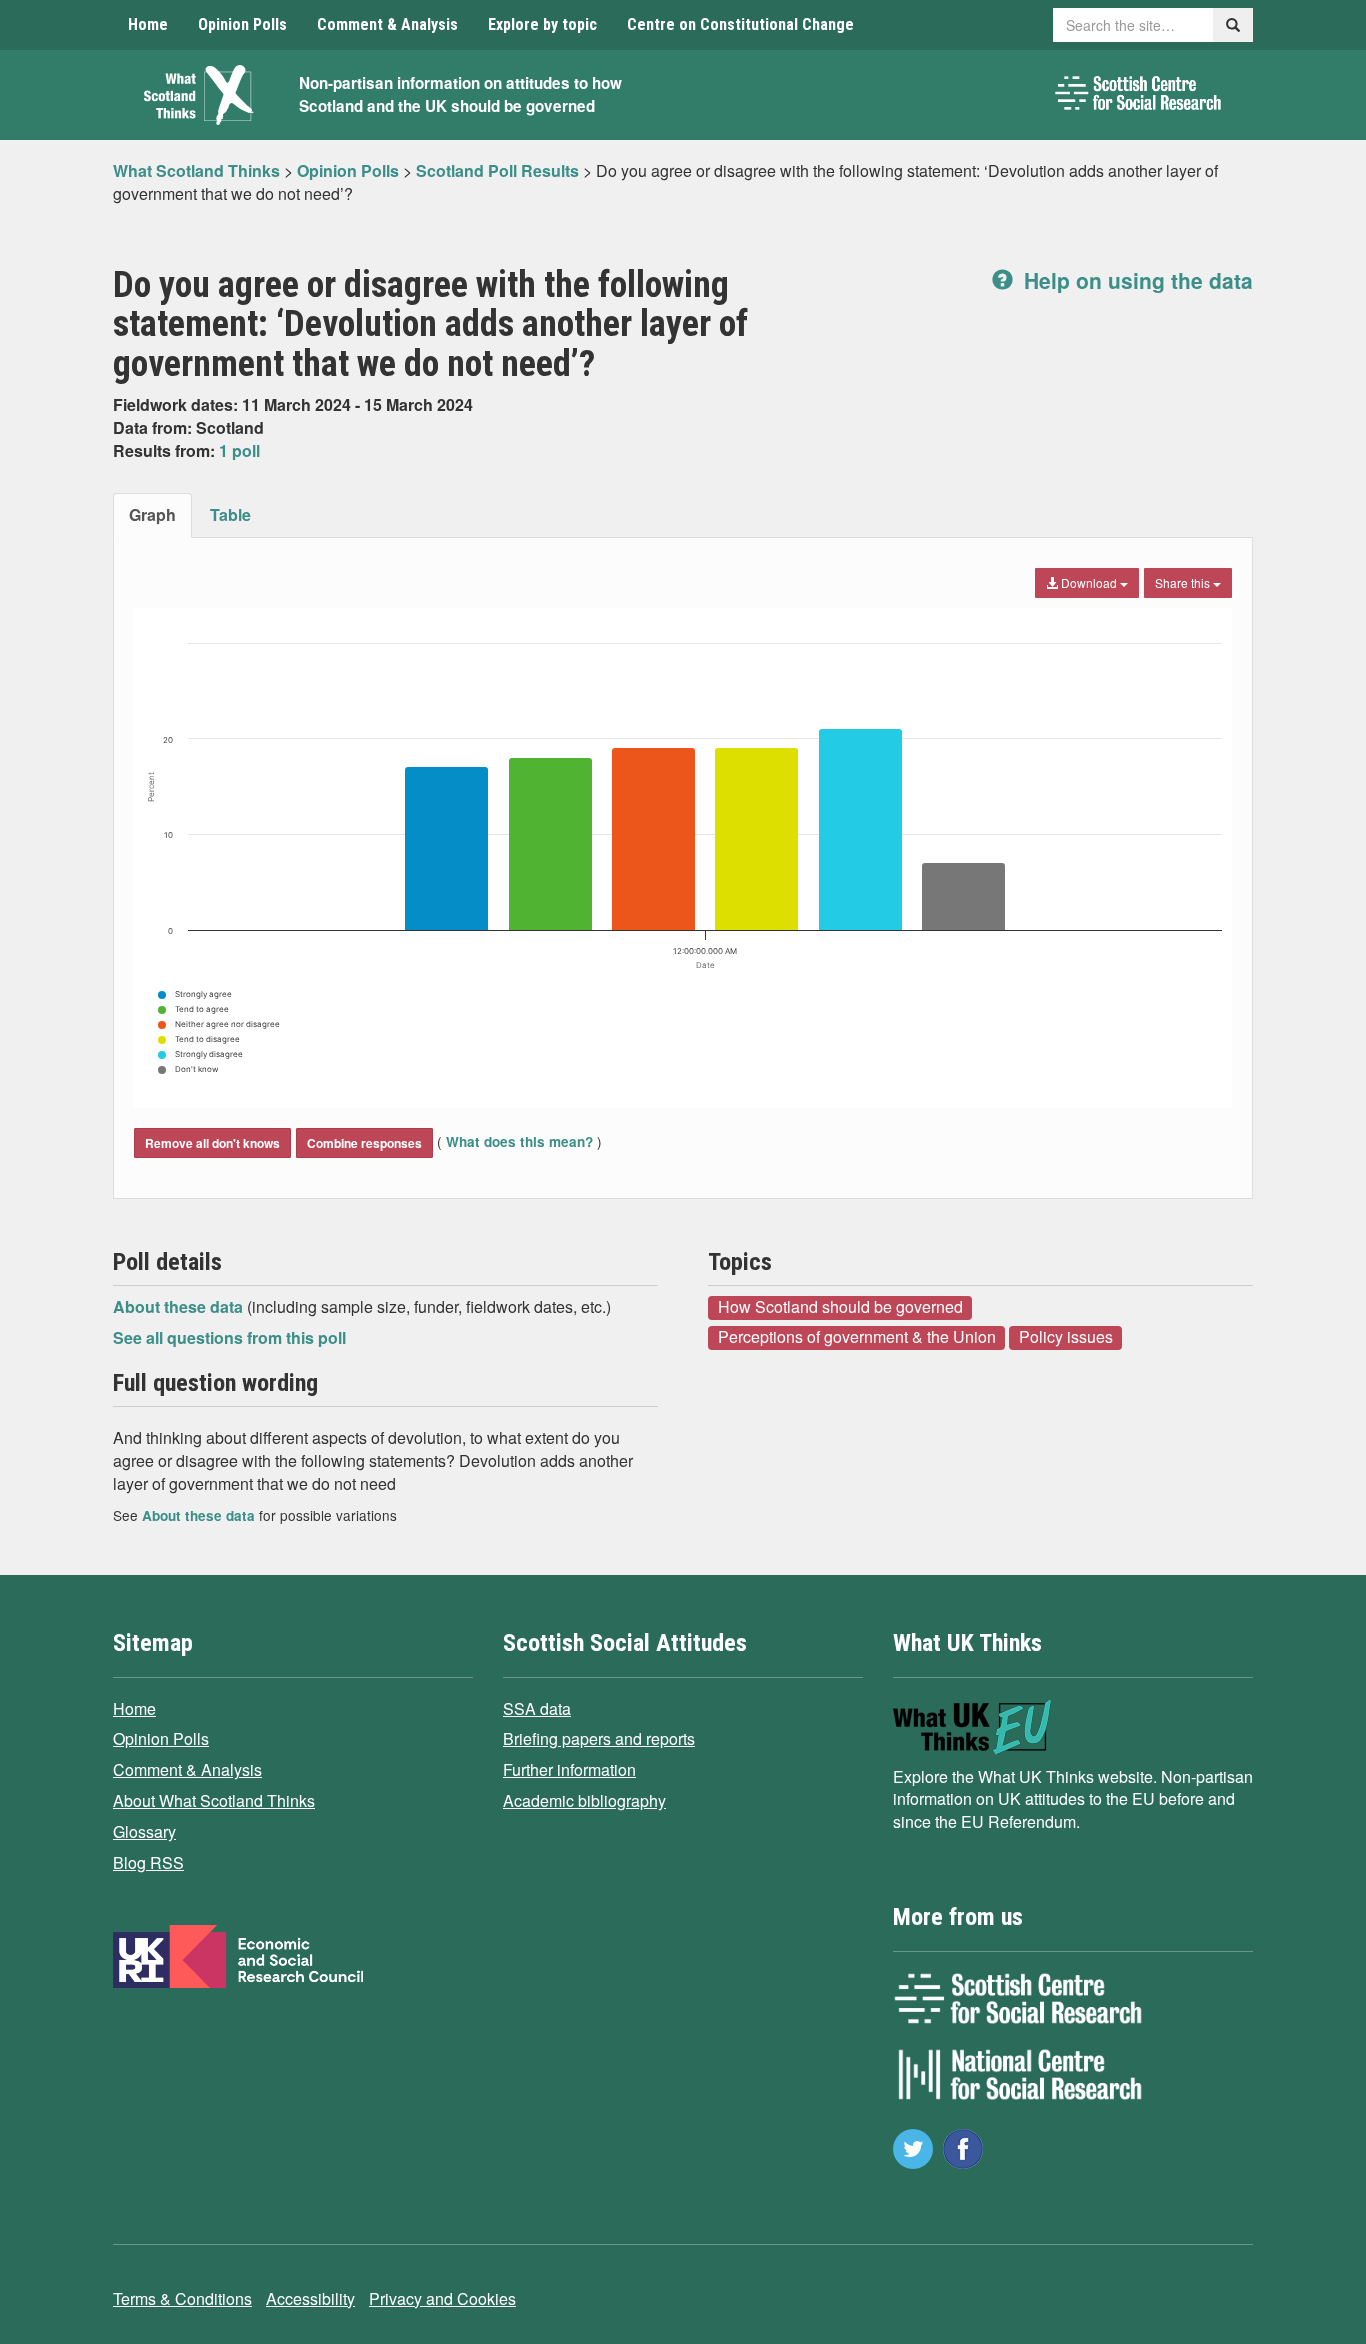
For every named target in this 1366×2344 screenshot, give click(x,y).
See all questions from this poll (229, 1337)
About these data (180, 1306)
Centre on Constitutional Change (740, 24)
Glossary (144, 1831)
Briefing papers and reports (599, 1738)
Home (148, 24)
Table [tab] (230, 514)
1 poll (239, 450)
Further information (569, 1769)
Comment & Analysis (387, 24)
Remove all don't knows (212, 1143)
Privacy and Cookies (442, 2298)
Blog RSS (148, 1862)
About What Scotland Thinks (214, 1800)
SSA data (537, 1708)
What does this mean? (519, 1141)
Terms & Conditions (182, 2298)
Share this (1184, 582)
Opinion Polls (242, 24)
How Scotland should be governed (840, 1307)
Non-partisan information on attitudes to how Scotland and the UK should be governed (460, 94)
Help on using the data (1135, 280)
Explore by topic (542, 24)
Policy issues (1066, 1337)
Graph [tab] (152, 514)
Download (1089, 582)
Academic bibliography (584, 1800)
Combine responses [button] (364, 1143)
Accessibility (310, 2298)
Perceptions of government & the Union (857, 1337)
